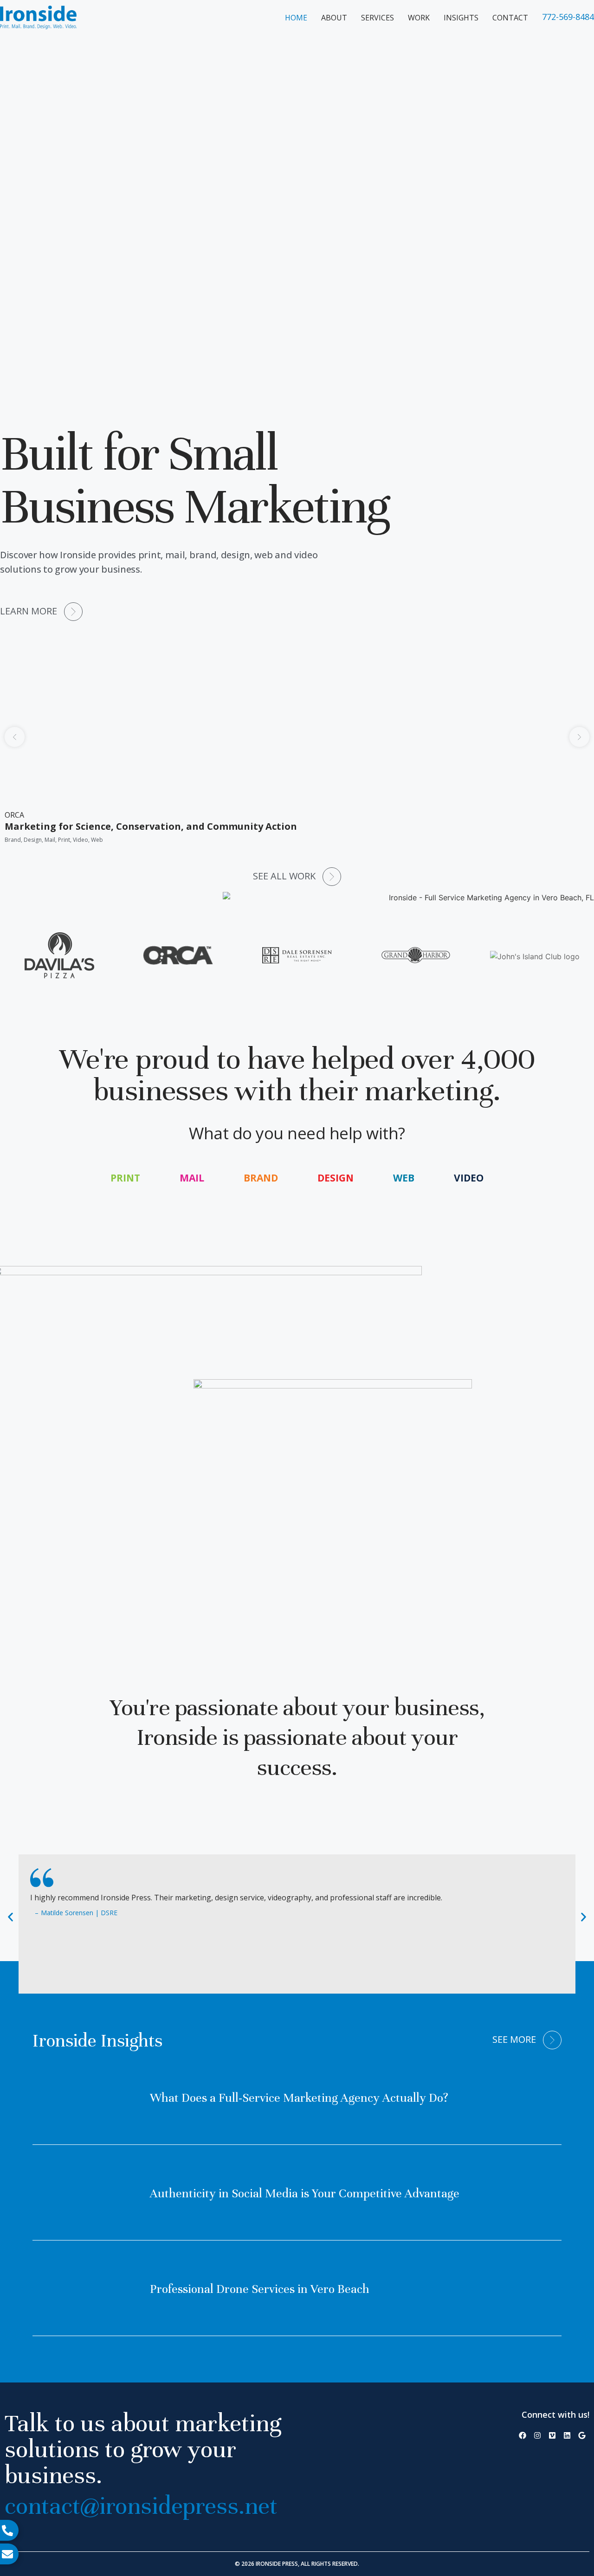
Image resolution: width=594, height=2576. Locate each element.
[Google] (582, 2435)
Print (125, 1178)
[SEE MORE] (552, 2040)
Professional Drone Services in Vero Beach (260, 2289)
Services (378, 18)
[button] (15, 737)
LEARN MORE (29, 611)
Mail (192, 1178)
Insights (461, 18)
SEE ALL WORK (284, 876)
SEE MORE (514, 2039)
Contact (510, 18)
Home (296, 18)
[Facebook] (523, 2435)
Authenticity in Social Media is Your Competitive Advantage (305, 2193)
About (334, 18)
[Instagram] (537, 2435)
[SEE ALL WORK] (332, 877)
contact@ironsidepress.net (141, 2506)
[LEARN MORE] (73, 612)
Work (419, 18)
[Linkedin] (567, 2435)
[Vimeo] (552, 2435)
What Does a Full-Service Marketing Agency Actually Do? (299, 2098)
